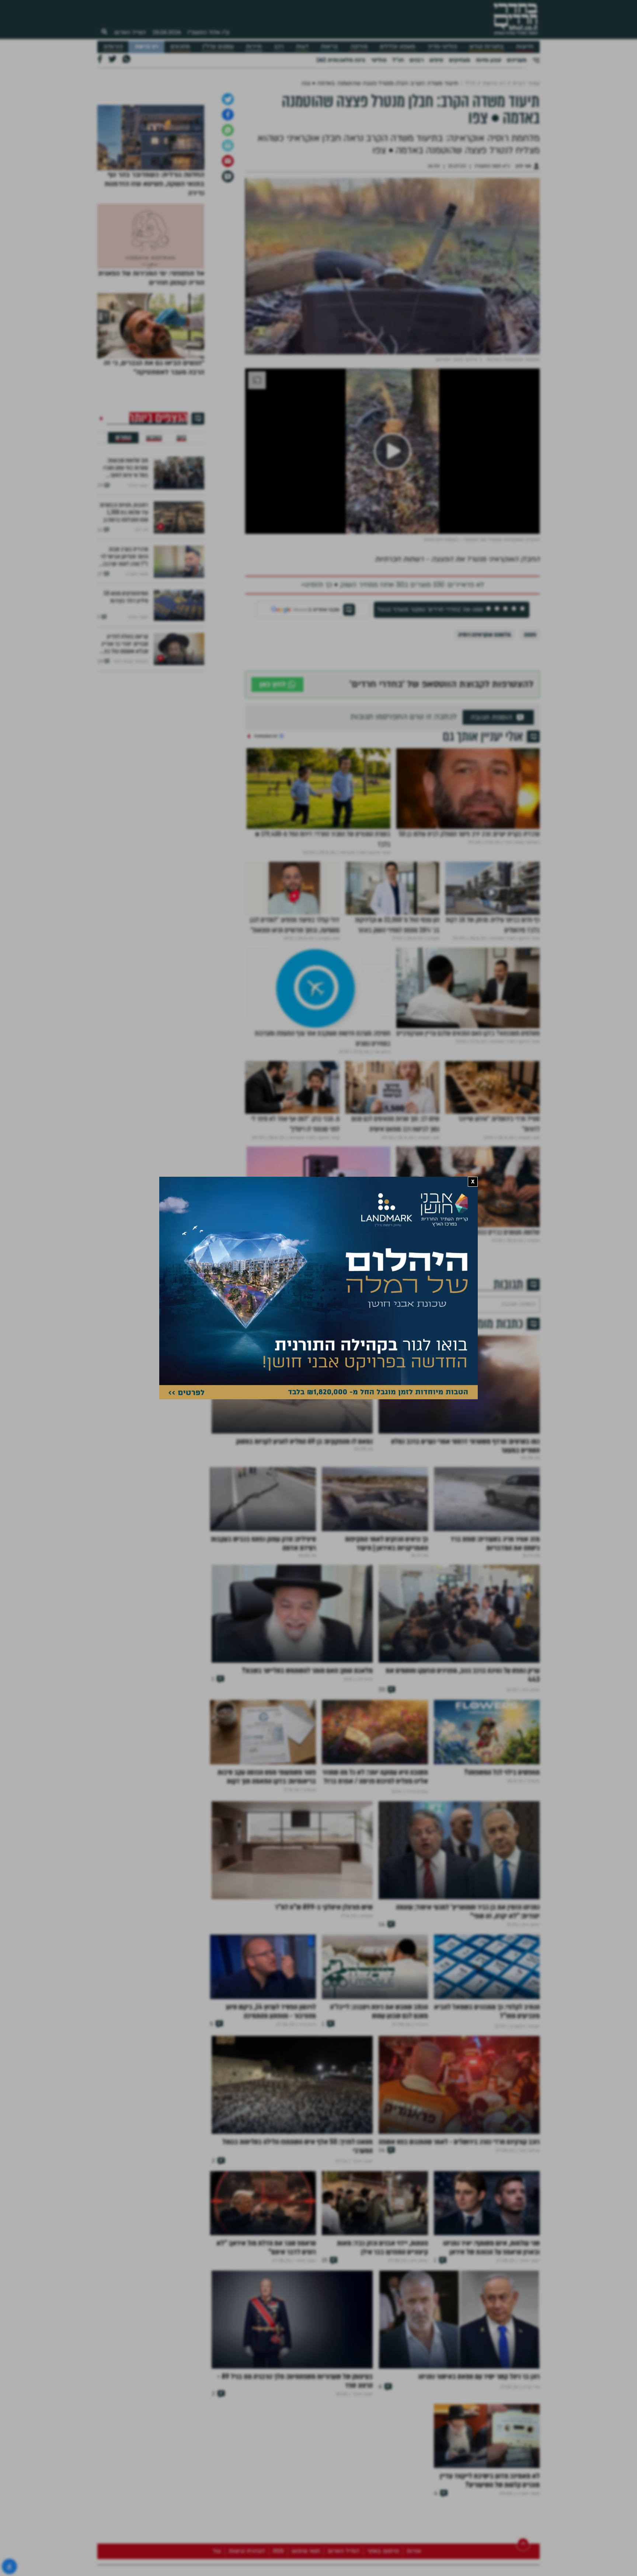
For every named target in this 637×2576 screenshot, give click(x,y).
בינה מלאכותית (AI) (341, 60)
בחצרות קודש (487, 47)
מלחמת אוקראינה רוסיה (484, 712)
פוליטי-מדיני (442, 47)
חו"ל (398, 60)
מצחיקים (460, 60)
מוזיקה (359, 47)
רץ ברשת (147, 47)
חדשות (525, 47)
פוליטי (379, 60)
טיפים (436, 60)
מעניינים (517, 60)
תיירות (254, 47)
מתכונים (180, 47)
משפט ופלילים (397, 47)
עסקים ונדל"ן (218, 47)
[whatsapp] (228, 207)
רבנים (417, 60)
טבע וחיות (488, 60)
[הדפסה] (228, 223)
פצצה (530, 712)
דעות (302, 47)
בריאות (329, 47)
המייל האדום (130, 32)
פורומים (113, 47)
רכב (279, 47)
